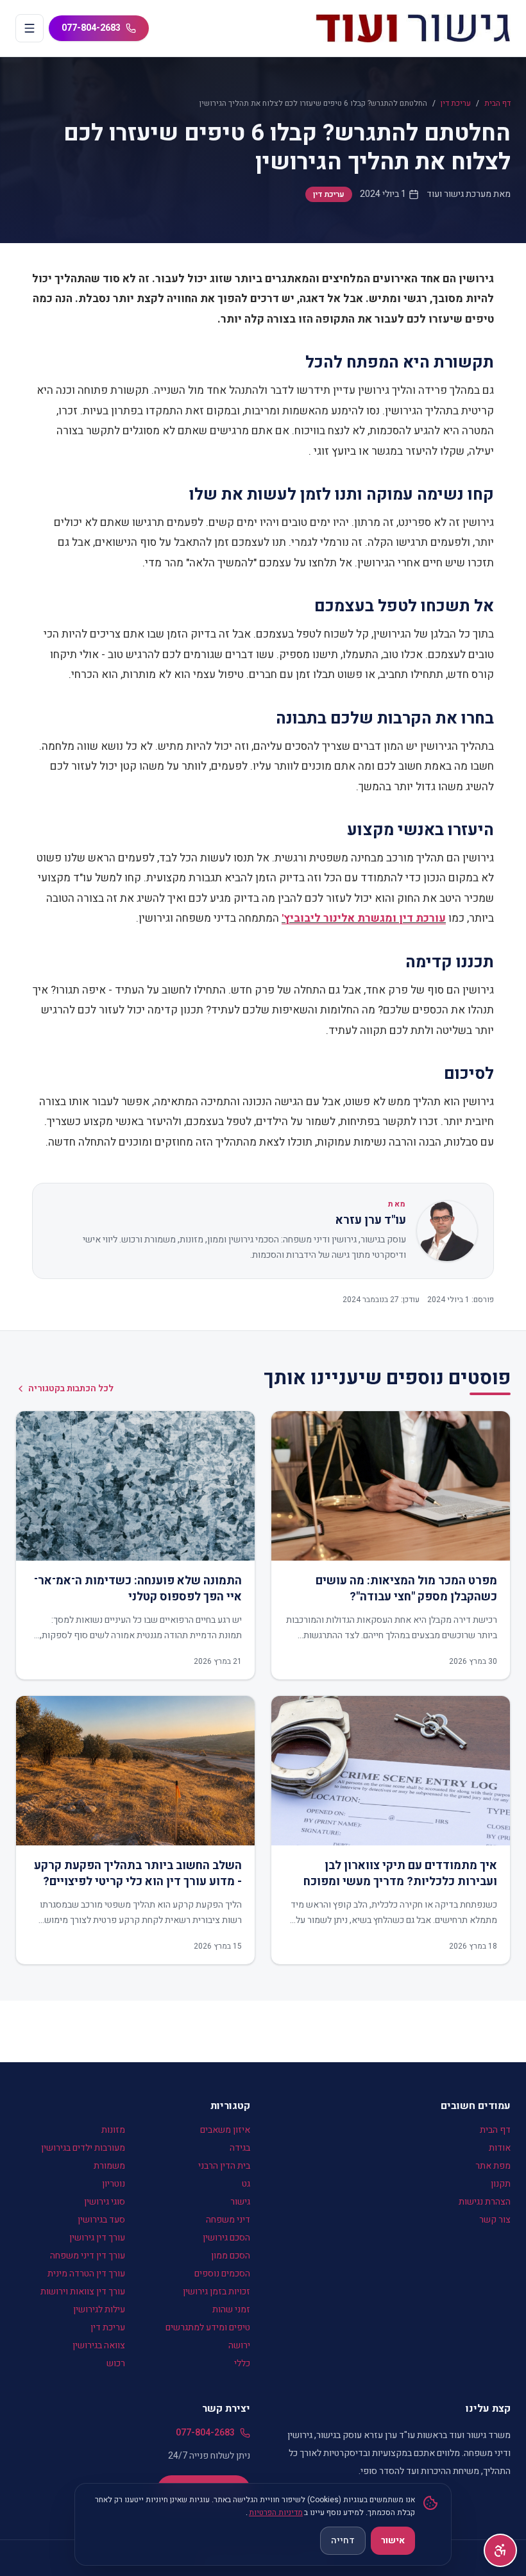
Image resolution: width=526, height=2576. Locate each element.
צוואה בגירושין (99, 2345)
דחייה (343, 2540)
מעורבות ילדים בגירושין (83, 2148)
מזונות (113, 2130)
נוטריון (114, 2184)
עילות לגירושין (99, 2309)
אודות (500, 2148)
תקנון (501, 2184)
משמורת (109, 2166)
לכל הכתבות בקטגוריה (71, 1389)
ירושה (239, 2345)
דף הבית (497, 103)
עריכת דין (456, 103)
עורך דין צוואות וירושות (83, 2292)
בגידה (240, 2148)
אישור (393, 2540)
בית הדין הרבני (224, 2166)
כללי (242, 2363)
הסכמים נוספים (222, 2274)
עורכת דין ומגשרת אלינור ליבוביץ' (364, 918)
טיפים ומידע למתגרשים (208, 2327)
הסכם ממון (231, 2256)
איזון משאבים (225, 2130)
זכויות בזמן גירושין (216, 2292)
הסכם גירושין (226, 2238)
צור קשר (495, 2220)
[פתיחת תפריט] (30, 28)
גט (246, 2184)
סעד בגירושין (101, 2220)
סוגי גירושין (105, 2202)
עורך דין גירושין (97, 2238)
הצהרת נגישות (485, 2202)
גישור (240, 2202)
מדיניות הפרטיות (276, 2512)
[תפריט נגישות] (500, 2550)
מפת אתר (493, 2166)
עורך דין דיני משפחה (88, 2256)
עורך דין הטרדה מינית (86, 2274)
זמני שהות (231, 2309)
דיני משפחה (228, 2220)
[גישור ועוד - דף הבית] (413, 28)
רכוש (116, 2363)
